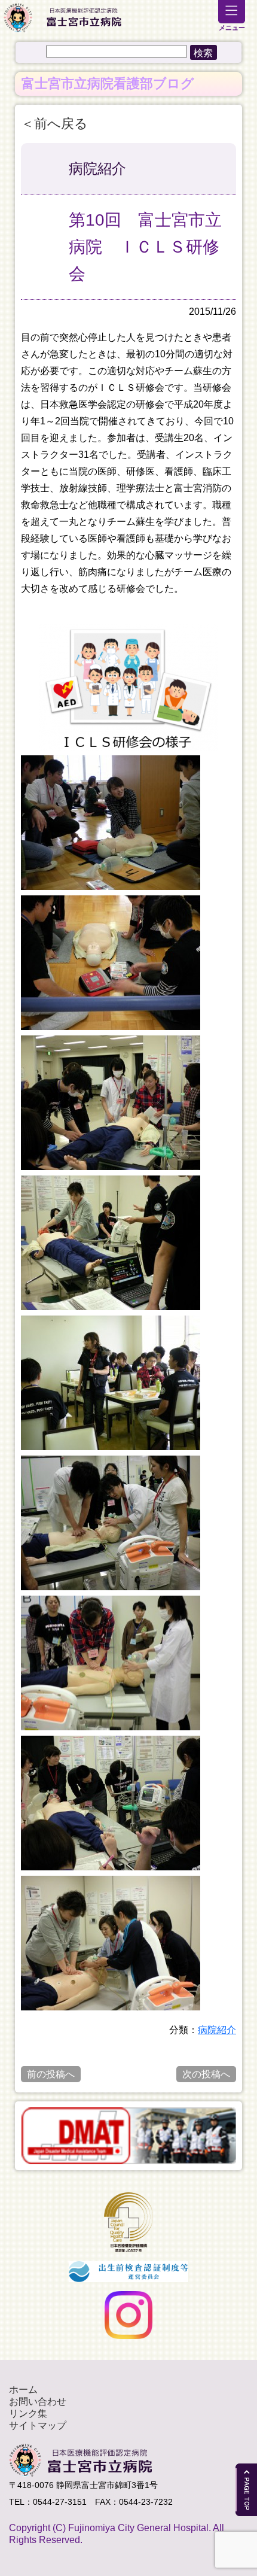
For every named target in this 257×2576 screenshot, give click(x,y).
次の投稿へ (206, 2074)
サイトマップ (38, 2425)
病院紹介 (217, 2030)
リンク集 (28, 2414)
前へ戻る (61, 124)
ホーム (23, 2390)
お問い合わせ (38, 2402)
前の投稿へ (51, 2074)
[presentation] (14, 2135)
